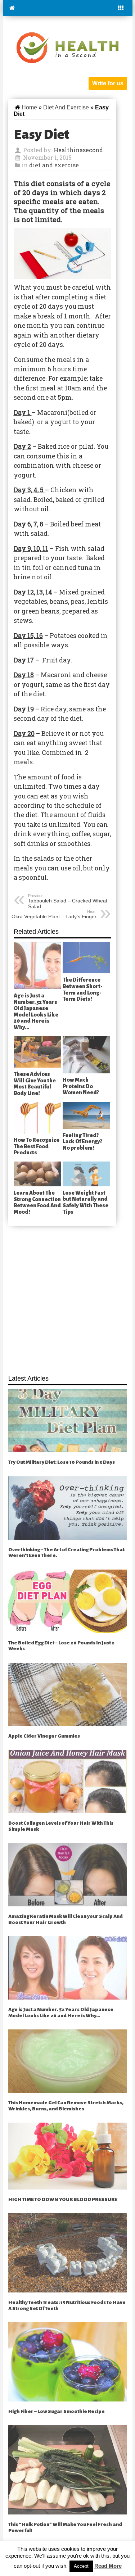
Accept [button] (81, 2566)
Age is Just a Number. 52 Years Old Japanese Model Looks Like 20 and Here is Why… (36, 1011)
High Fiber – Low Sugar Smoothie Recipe (57, 2411)
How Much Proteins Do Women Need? (81, 1086)
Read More (108, 2566)
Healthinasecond (78, 150)
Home (29, 107)
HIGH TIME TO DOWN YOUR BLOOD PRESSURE (63, 2199)
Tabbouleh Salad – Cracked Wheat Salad (68, 901)
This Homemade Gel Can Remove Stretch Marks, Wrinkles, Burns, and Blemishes (66, 2106)
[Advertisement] (67, 1296)
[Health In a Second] (67, 47)
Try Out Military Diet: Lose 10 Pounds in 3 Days (62, 1462)
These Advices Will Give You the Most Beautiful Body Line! (35, 1084)
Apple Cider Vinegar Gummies (44, 1736)
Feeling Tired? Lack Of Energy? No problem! (82, 1142)
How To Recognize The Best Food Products (37, 1146)
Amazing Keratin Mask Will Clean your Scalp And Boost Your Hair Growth (66, 1919)
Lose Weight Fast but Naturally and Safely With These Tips (85, 1202)
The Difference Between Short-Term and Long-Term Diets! (83, 989)
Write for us (108, 83)
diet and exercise (66, 107)
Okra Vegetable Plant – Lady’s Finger (54, 914)
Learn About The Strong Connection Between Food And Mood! (37, 1202)
